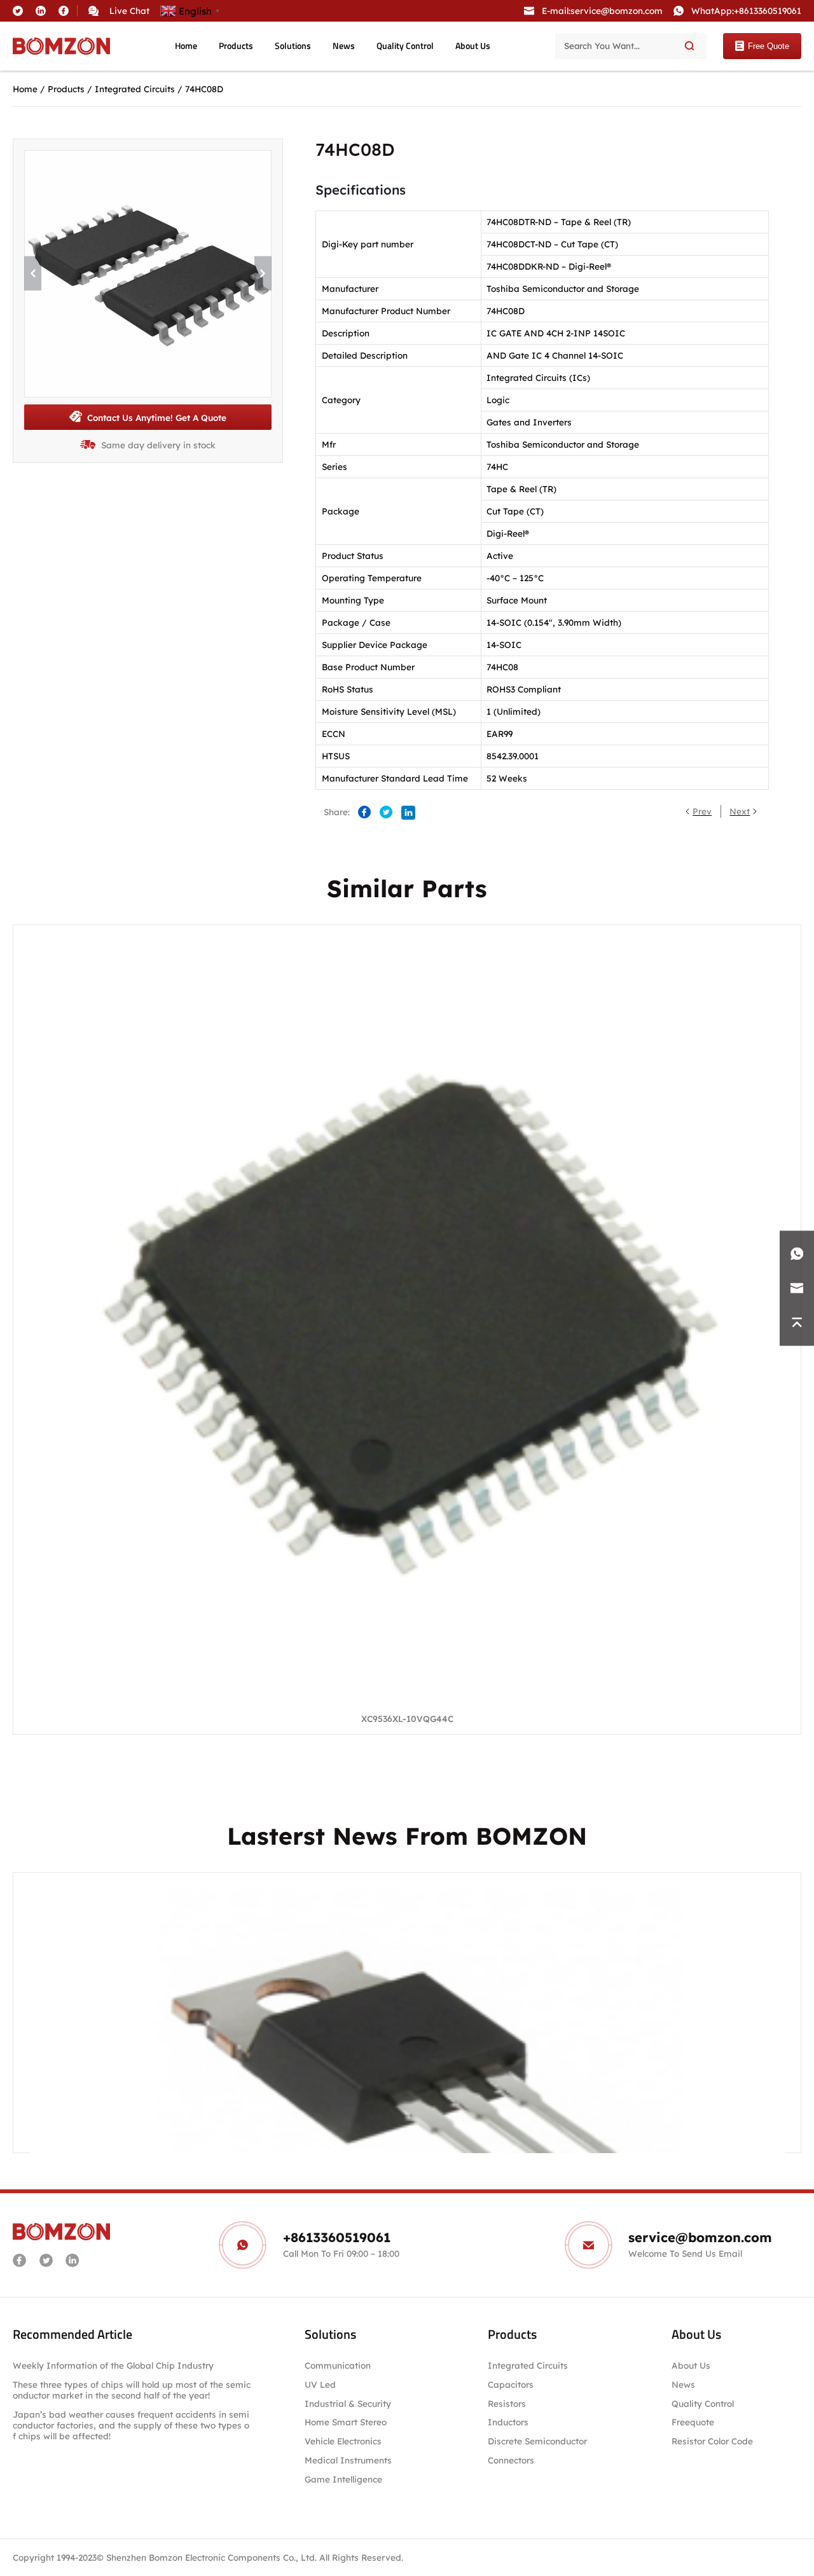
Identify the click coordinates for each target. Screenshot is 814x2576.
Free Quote (769, 46)
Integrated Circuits (135, 89)
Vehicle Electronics (343, 2441)
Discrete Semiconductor (537, 2441)
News (344, 46)
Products (236, 46)
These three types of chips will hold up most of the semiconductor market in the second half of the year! (132, 2390)
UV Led (320, 2384)
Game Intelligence (343, 2479)
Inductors (508, 2422)
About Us (473, 46)
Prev (702, 811)
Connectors (511, 2460)
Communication (338, 2365)
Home (186, 46)
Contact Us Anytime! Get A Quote (157, 417)
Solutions (293, 46)
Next (740, 811)
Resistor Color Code (712, 2441)
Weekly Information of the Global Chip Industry (113, 2365)
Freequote (693, 2422)
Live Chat (129, 10)
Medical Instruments (348, 2460)
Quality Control (405, 46)
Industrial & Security (348, 2403)
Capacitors (511, 2384)
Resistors (507, 2403)
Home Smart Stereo (347, 2422)
